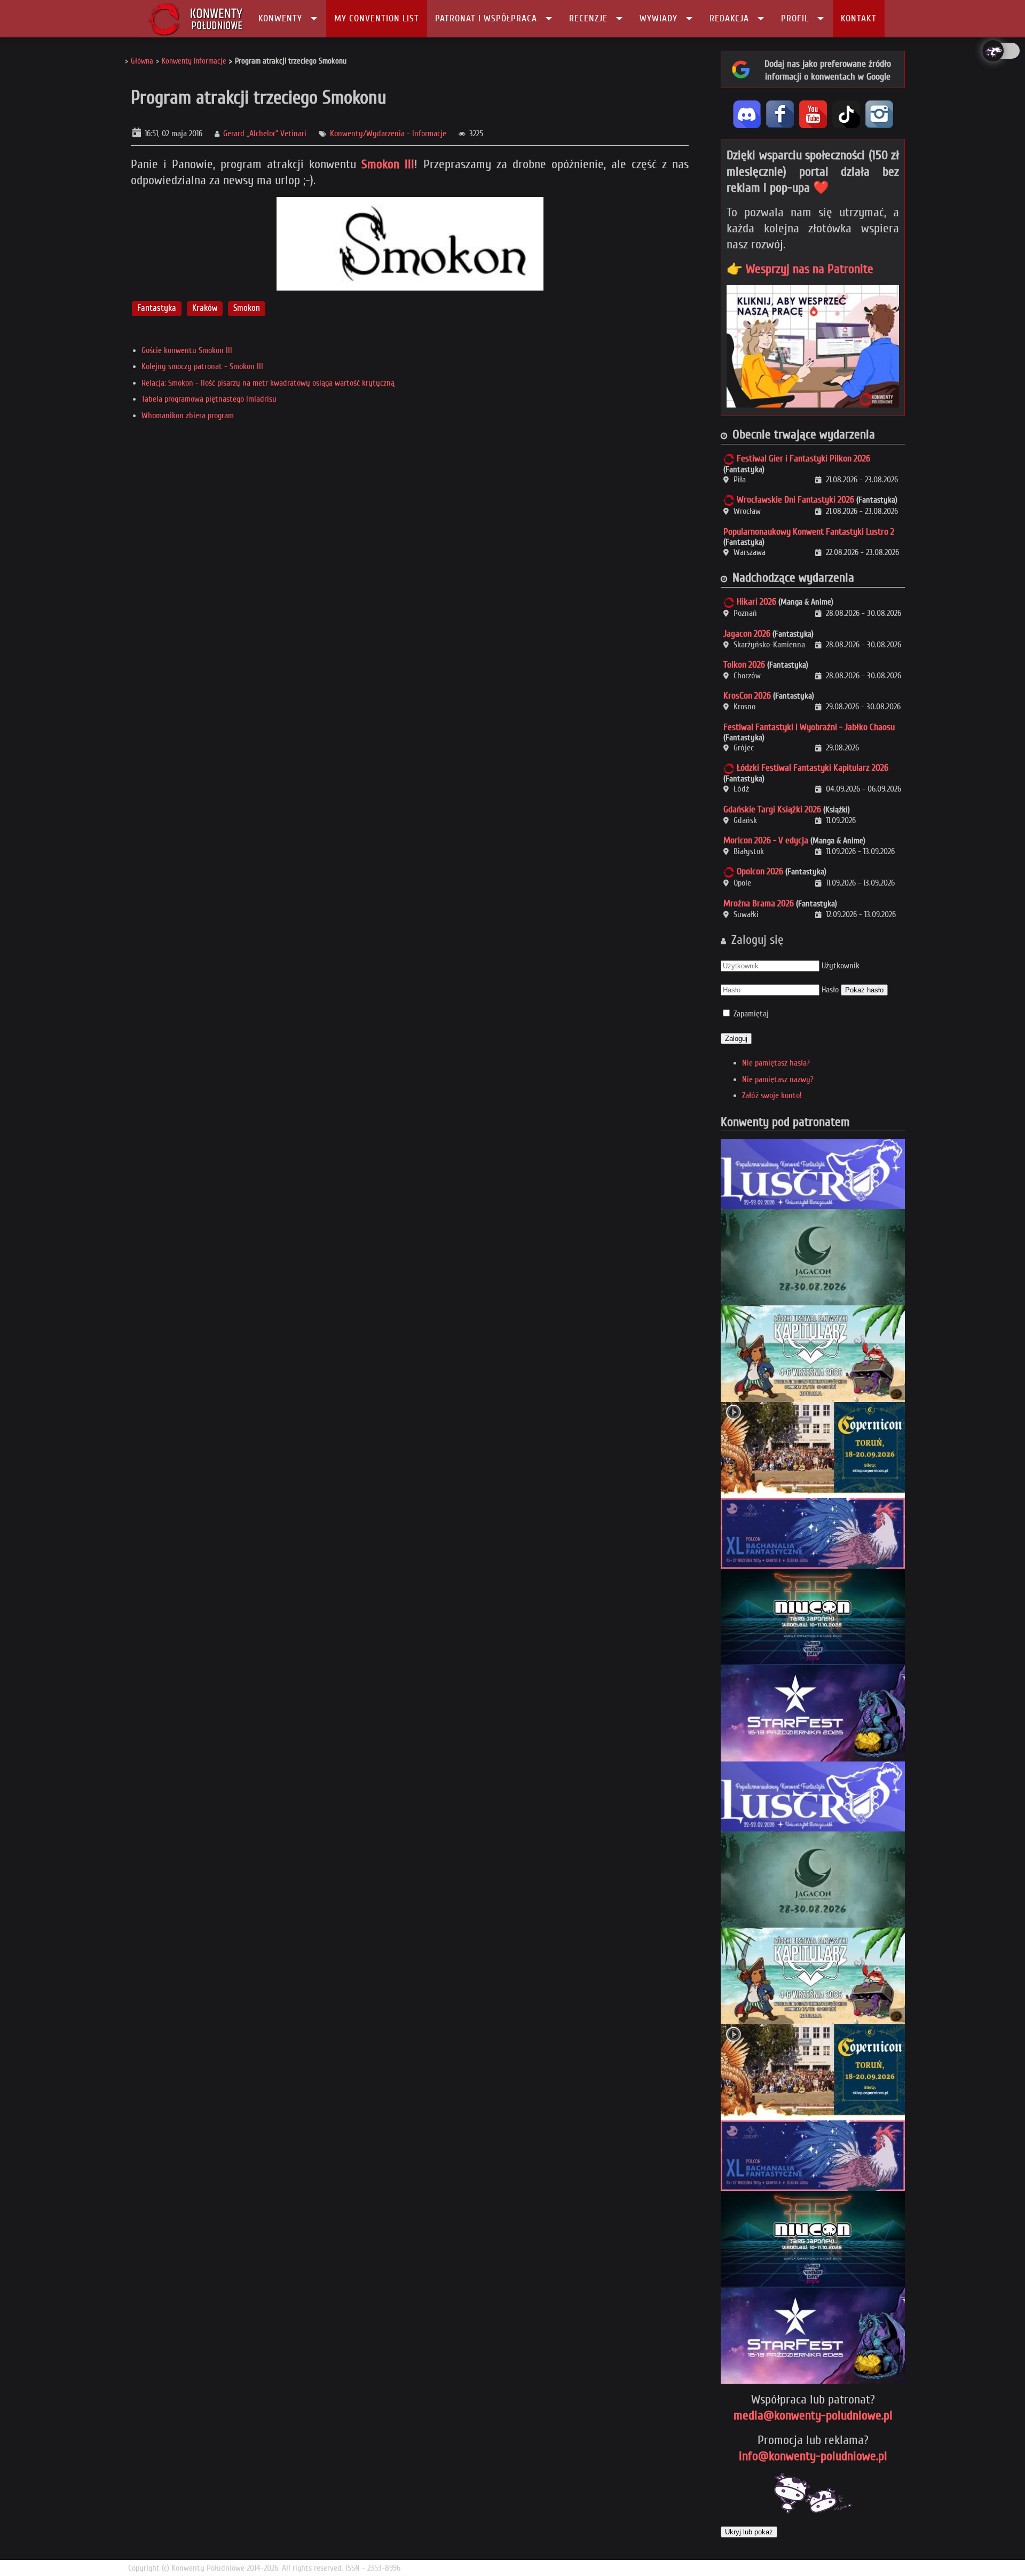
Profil (795, 18)
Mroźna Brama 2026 (759, 903)
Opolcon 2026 (760, 871)
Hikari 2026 (756, 602)
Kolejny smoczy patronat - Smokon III (202, 366)
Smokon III (388, 164)
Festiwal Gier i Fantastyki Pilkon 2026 (803, 459)
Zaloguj (736, 1039)
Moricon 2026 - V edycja (766, 840)
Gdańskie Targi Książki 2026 (772, 809)
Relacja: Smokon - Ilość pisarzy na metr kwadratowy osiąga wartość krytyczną (268, 383)
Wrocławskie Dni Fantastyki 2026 (795, 500)
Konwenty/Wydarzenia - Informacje (388, 134)
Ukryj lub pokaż (749, 2532)
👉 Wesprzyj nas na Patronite (800, 269)
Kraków (205, 308)
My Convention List (377, 18)
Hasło (830, 990)
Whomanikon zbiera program (188, 416)
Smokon (247, 308)
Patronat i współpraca (486, 18)
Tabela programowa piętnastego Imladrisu (209, 399)
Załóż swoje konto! (772, 1095)
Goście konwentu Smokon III (187, 350)
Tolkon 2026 (744, 665)
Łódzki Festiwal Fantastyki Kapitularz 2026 (813, 768)
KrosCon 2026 (747, 696)
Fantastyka (157, 308)
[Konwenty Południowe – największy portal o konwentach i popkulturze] (196, 19)
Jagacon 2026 (747, 634)
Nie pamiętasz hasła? (776, 1063)
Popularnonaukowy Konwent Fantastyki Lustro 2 (809, 532)
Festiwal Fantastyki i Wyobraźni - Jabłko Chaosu (809, 727)
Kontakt (859, 18)
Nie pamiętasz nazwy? (778, 1079)
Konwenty (280, 18)
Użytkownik (841, 966)
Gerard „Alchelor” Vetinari (265, 134)
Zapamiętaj (751, 1014)
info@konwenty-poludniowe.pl (813, 2456)
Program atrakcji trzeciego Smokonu (259, 97)
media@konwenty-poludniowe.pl (813, 2416)
